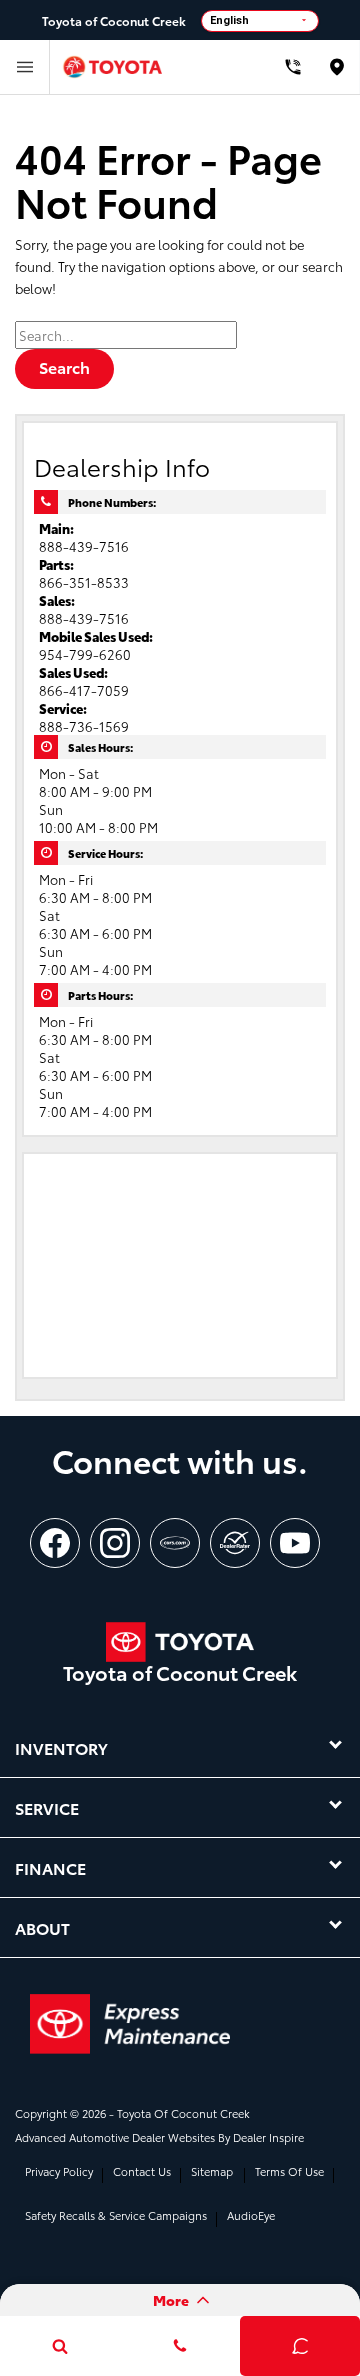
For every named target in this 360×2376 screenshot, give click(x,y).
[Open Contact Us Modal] (180, 2346)
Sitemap (212, 2171)
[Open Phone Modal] (292, 67)
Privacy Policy (59, 2171)
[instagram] (115, 1543)
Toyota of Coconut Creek (183, 2113)
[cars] (175, 1543)
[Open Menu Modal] (25, 67)
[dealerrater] (235, 1543)
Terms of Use (289, 2171)
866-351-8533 (84, 582)
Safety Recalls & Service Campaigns (116, 2215)
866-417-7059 (84, 690)
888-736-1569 (84, 726)
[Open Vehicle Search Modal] (60, 2346)
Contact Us (142, 2171)
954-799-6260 (85, 654)
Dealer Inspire (268, 2137)
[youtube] (295, 1543)
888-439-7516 (84, 546)
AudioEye (251, 2215)
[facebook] (55, 1543)
